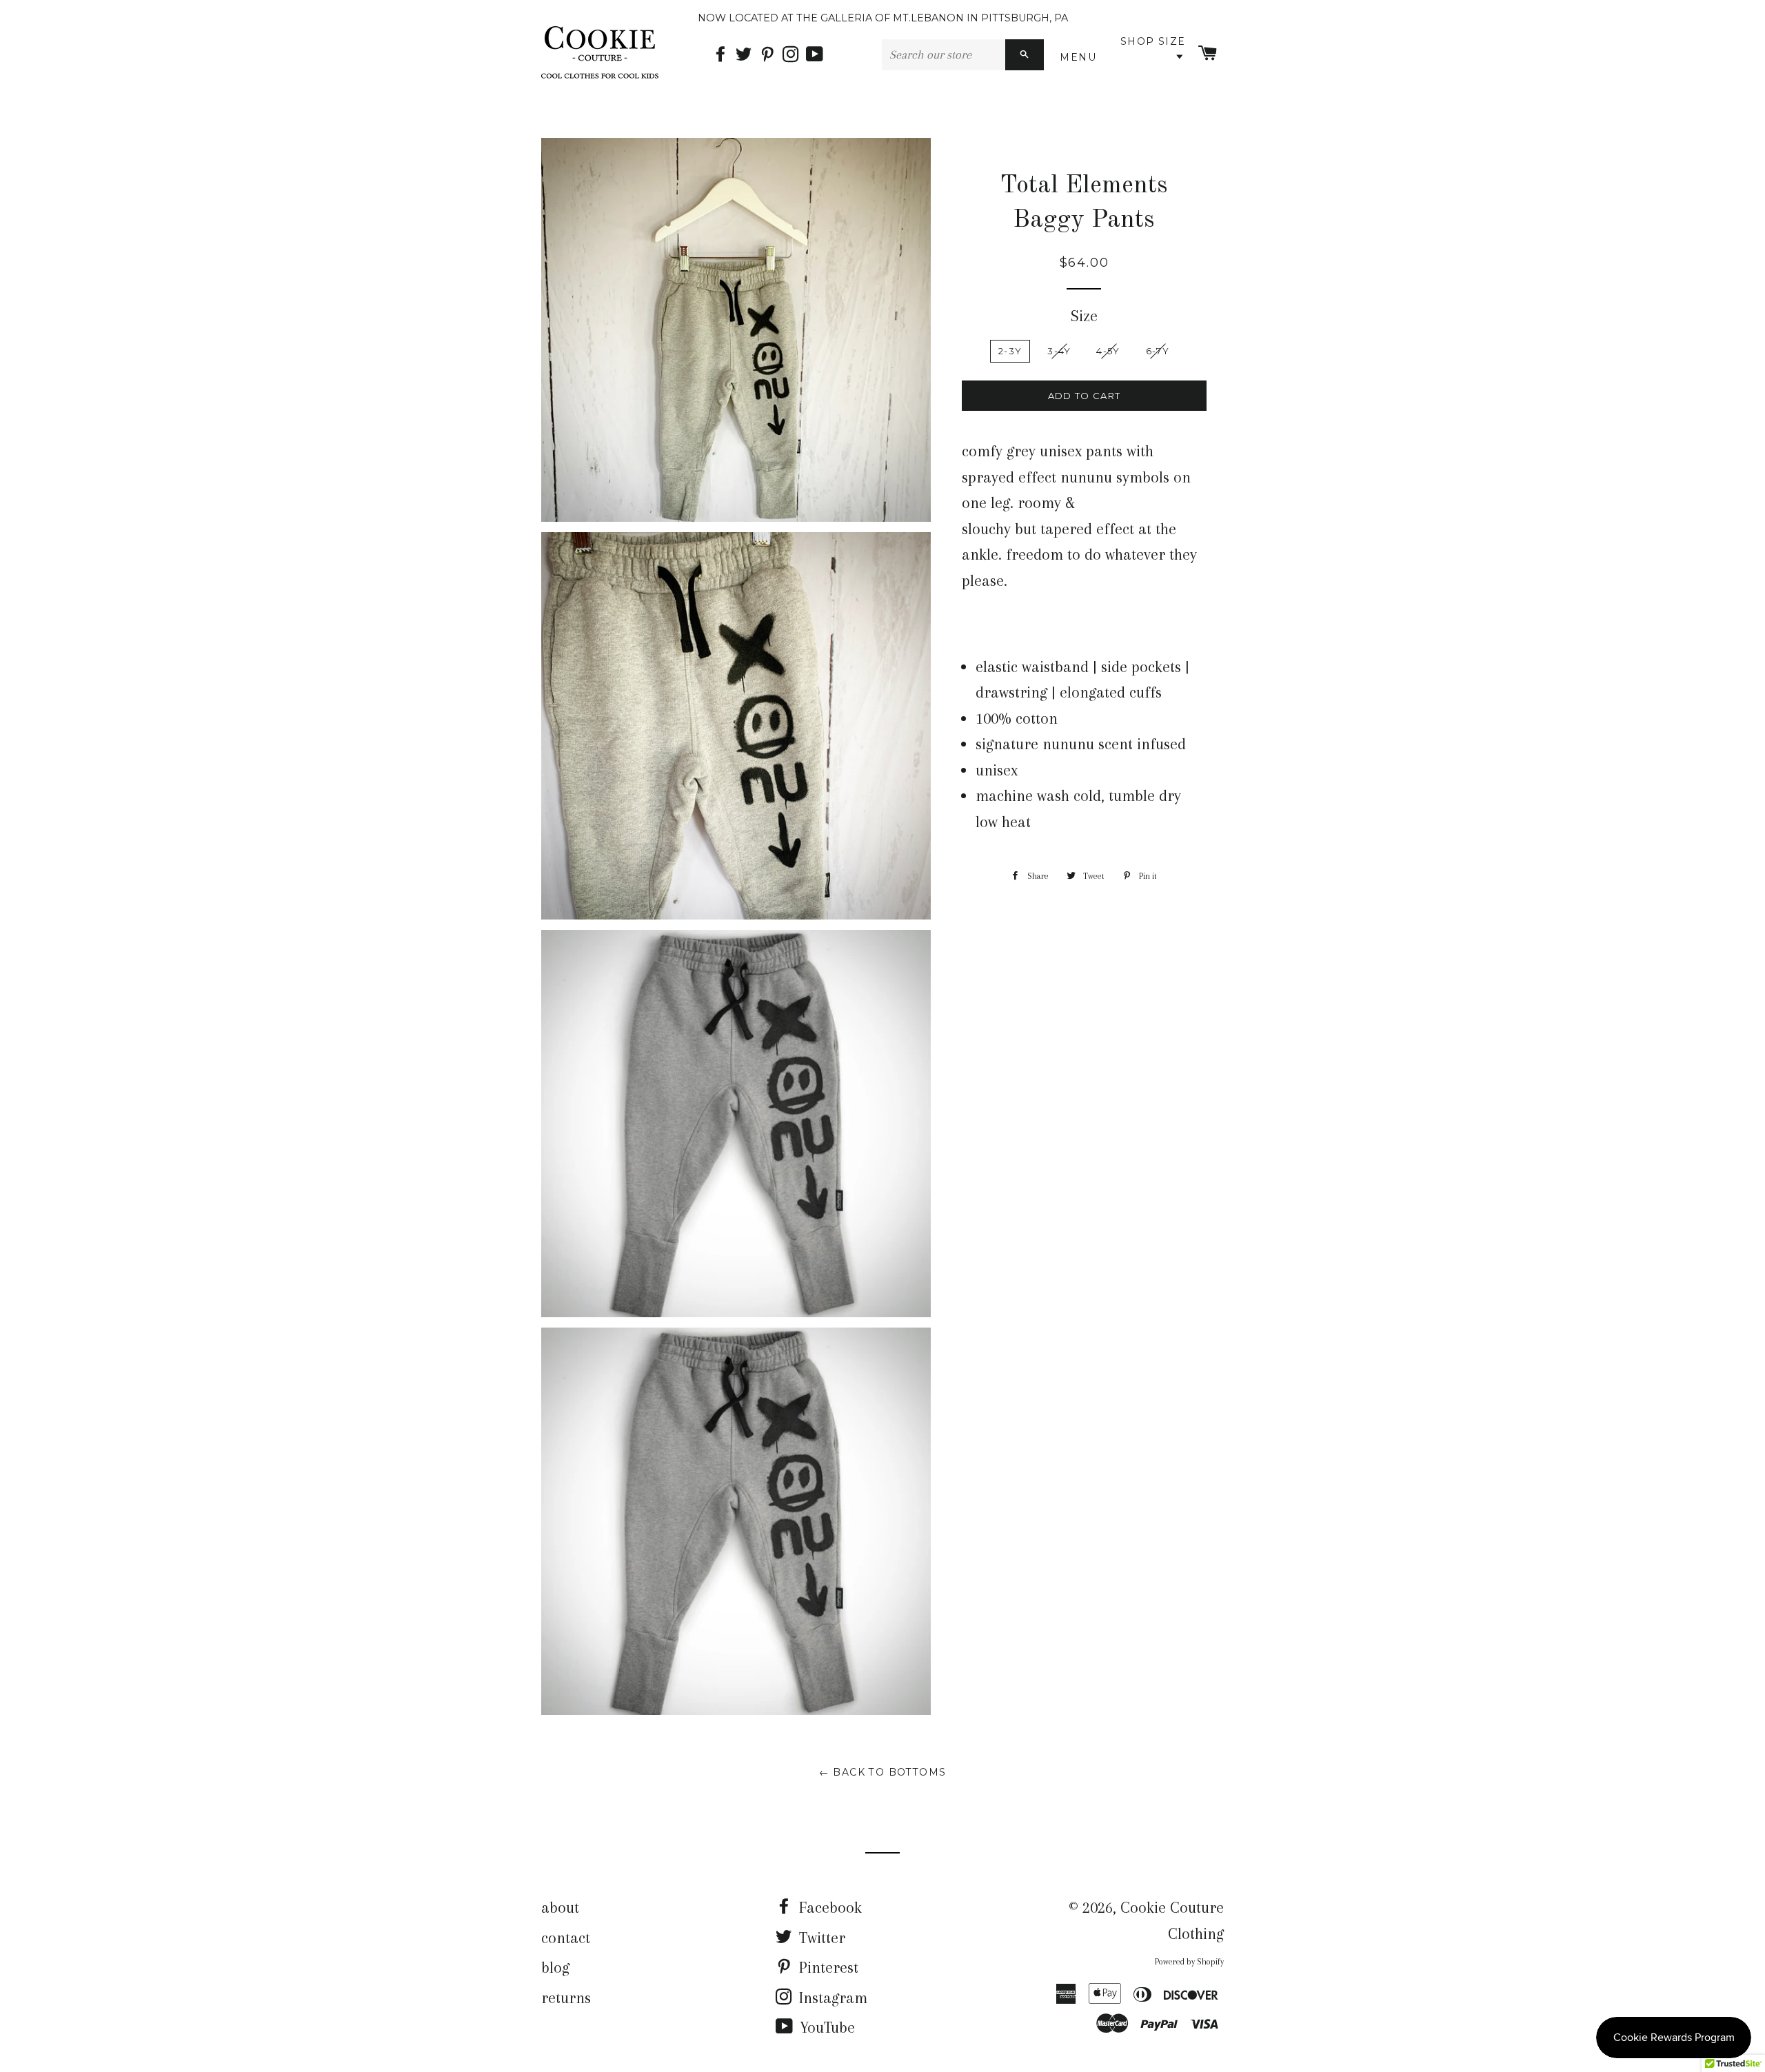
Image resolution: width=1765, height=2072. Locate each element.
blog (555, 1967)
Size (1084, 316)
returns (566, 1998)
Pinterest (827, 1967)
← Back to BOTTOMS (883, 1772)
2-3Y (1010, 351)
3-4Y (1059, 351)
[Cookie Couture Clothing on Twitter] (747, 55)
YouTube (825, 2027)
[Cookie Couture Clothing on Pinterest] (771, 55)
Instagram (831, 1998)
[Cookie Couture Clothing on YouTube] (816, 55)
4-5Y (1108, 351)
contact (566, 1938)
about (560, 1907)
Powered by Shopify (1189, 1962)
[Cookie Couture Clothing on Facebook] (724, 55)
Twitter (820, 1938)
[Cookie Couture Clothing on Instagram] (794, 55)
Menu (1081, 57)
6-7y (1158, 351)
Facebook (828, 1907)
